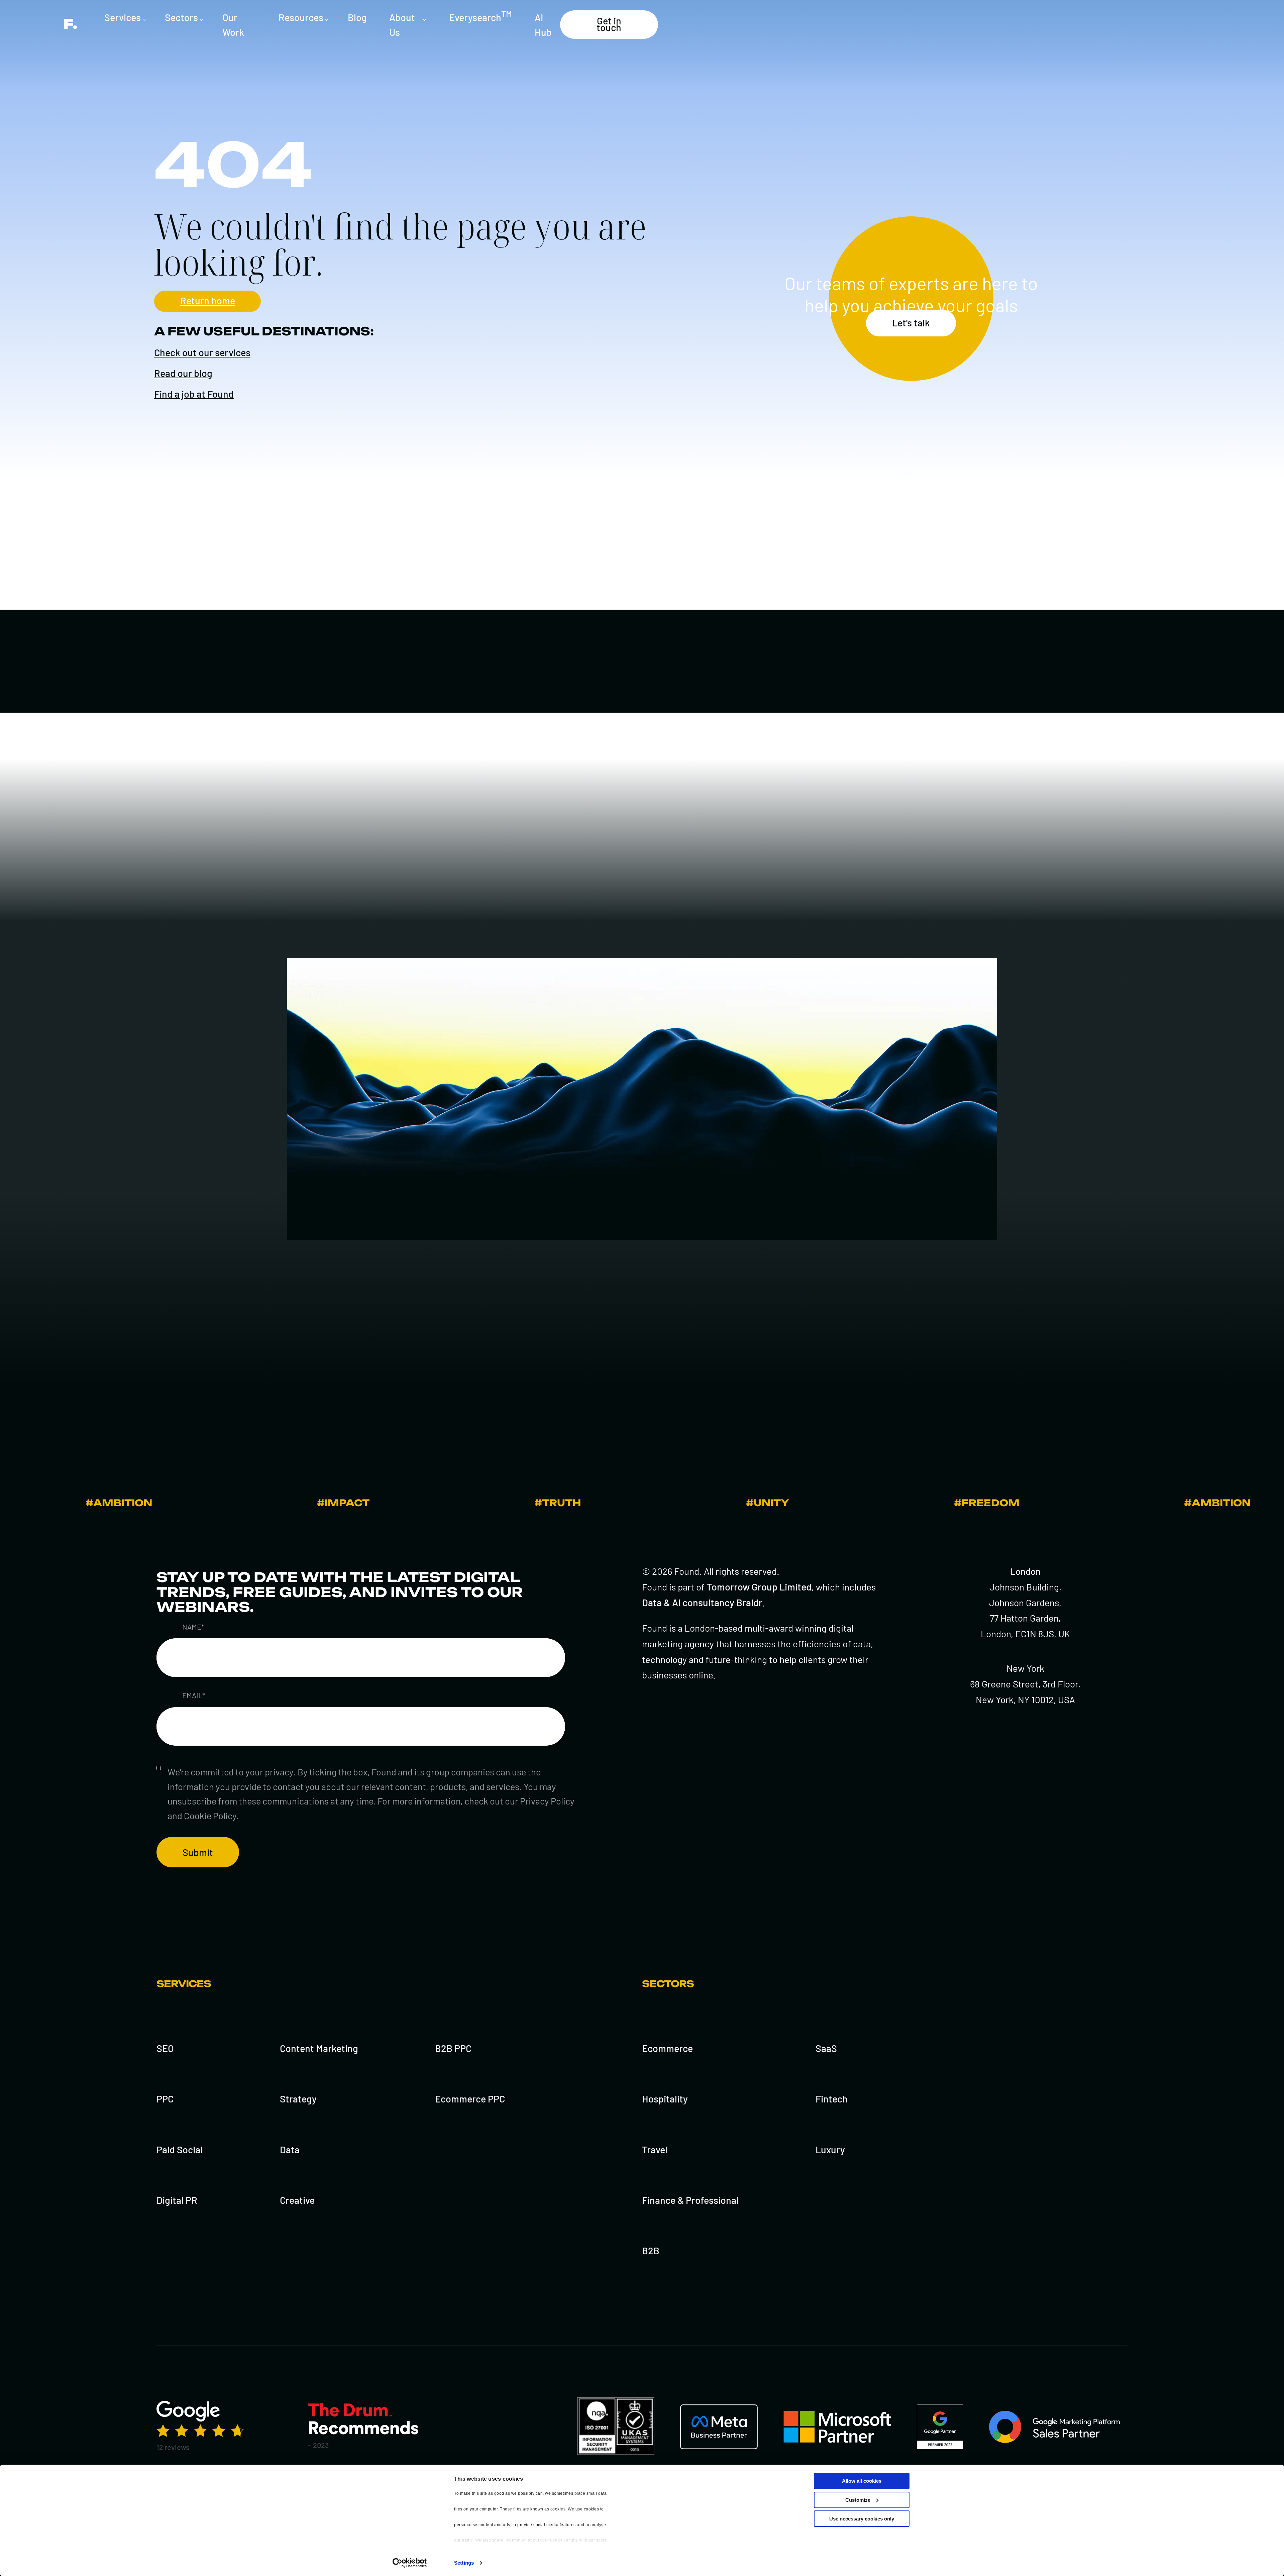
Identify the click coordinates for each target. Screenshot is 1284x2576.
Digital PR (177, 2200)
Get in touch (609, 24)
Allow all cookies (862, 2481)
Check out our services (202, 352)
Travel (655, 2149)
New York (1025, 1668)
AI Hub (543, 25)
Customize (858, 2500)
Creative (297, 2200)
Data (290, 2149)
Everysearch (480, 16)
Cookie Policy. (211, 1816)
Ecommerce (667, 2048)
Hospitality (665, 2099)
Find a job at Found (194, 394)
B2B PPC (453, 2048)
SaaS (826, 2048)
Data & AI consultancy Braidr (702, 1602)
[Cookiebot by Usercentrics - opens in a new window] (410, 2563)
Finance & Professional (690, 2200)
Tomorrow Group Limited (759, 1587)
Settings (464, 2563)
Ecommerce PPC (470, 2099)
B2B (651, 2250)
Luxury (830, 2149)
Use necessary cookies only (862, 2519)
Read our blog (183, 373)
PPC (165, 2099)
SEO (165, 2048)
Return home (208, 300)
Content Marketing (319, 2048)
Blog (357, 17)
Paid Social (180, 2149)
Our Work (233, 25)
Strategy (298, 2099)
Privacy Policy (547, 1801)
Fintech (832, 2099)
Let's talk (911, 323)
